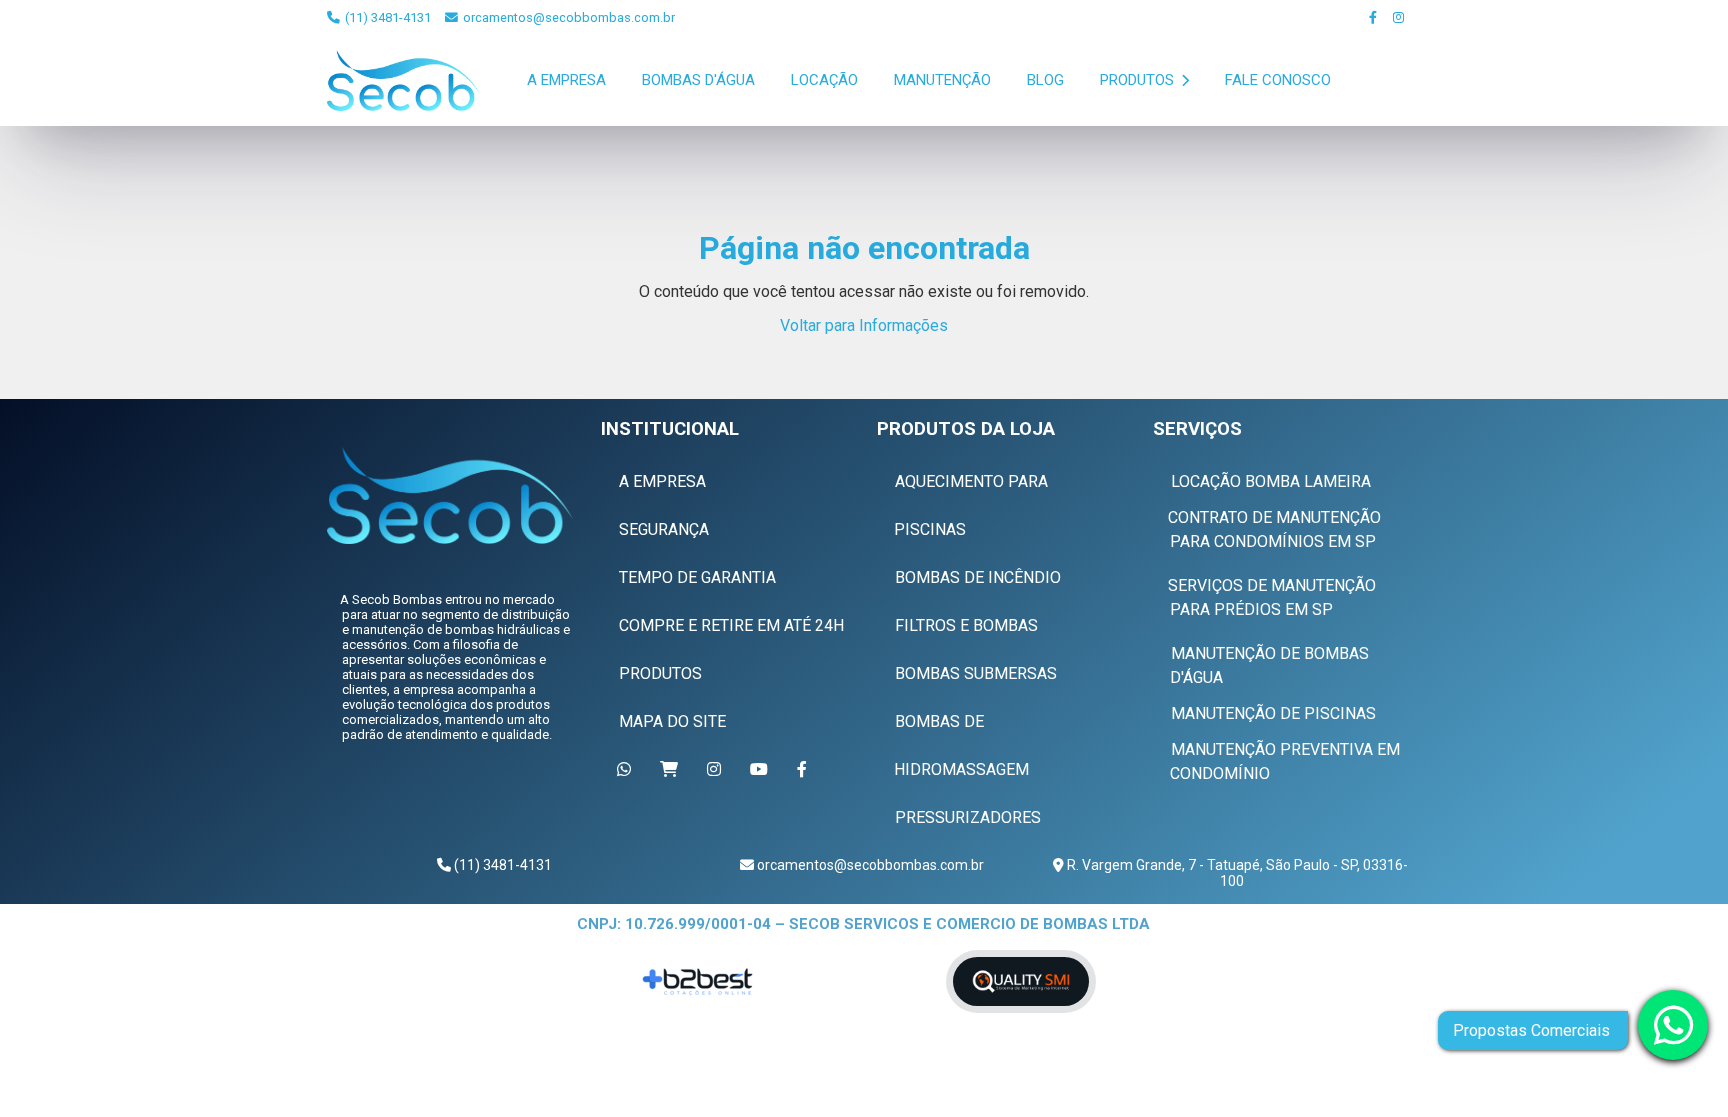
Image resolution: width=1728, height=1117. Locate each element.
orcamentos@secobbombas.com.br (567, 17)
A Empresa (566, 80)
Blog (1045, 80)
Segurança (664, 529)
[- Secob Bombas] (404, 80)
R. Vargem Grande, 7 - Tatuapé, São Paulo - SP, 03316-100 (1236, 873)
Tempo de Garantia (697, 577)
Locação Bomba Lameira (1271, 481)
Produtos (1139, 80)
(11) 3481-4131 (386, 17)
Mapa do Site (672, 721)
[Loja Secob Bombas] (672, 769)
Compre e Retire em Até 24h (731, 625)
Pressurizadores (968, 817)
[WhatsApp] (627, 769)
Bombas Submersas (976, 673)
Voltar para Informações (864, 325)
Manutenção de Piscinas (1273, 713)
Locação (824, 80)
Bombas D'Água (698, 80)
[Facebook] (1374, 17)
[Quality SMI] (1021, 981)
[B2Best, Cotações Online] (699, 982)
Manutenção (942, 80)
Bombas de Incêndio (978, 577)
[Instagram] (1399, 17)
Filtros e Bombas (966, 625)
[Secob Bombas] (449, 495)
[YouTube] (762, 769)
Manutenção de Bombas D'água (1269, 665)
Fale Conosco (1278, 80)
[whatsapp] (1673, 1025)
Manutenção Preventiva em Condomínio (1285, 761)
